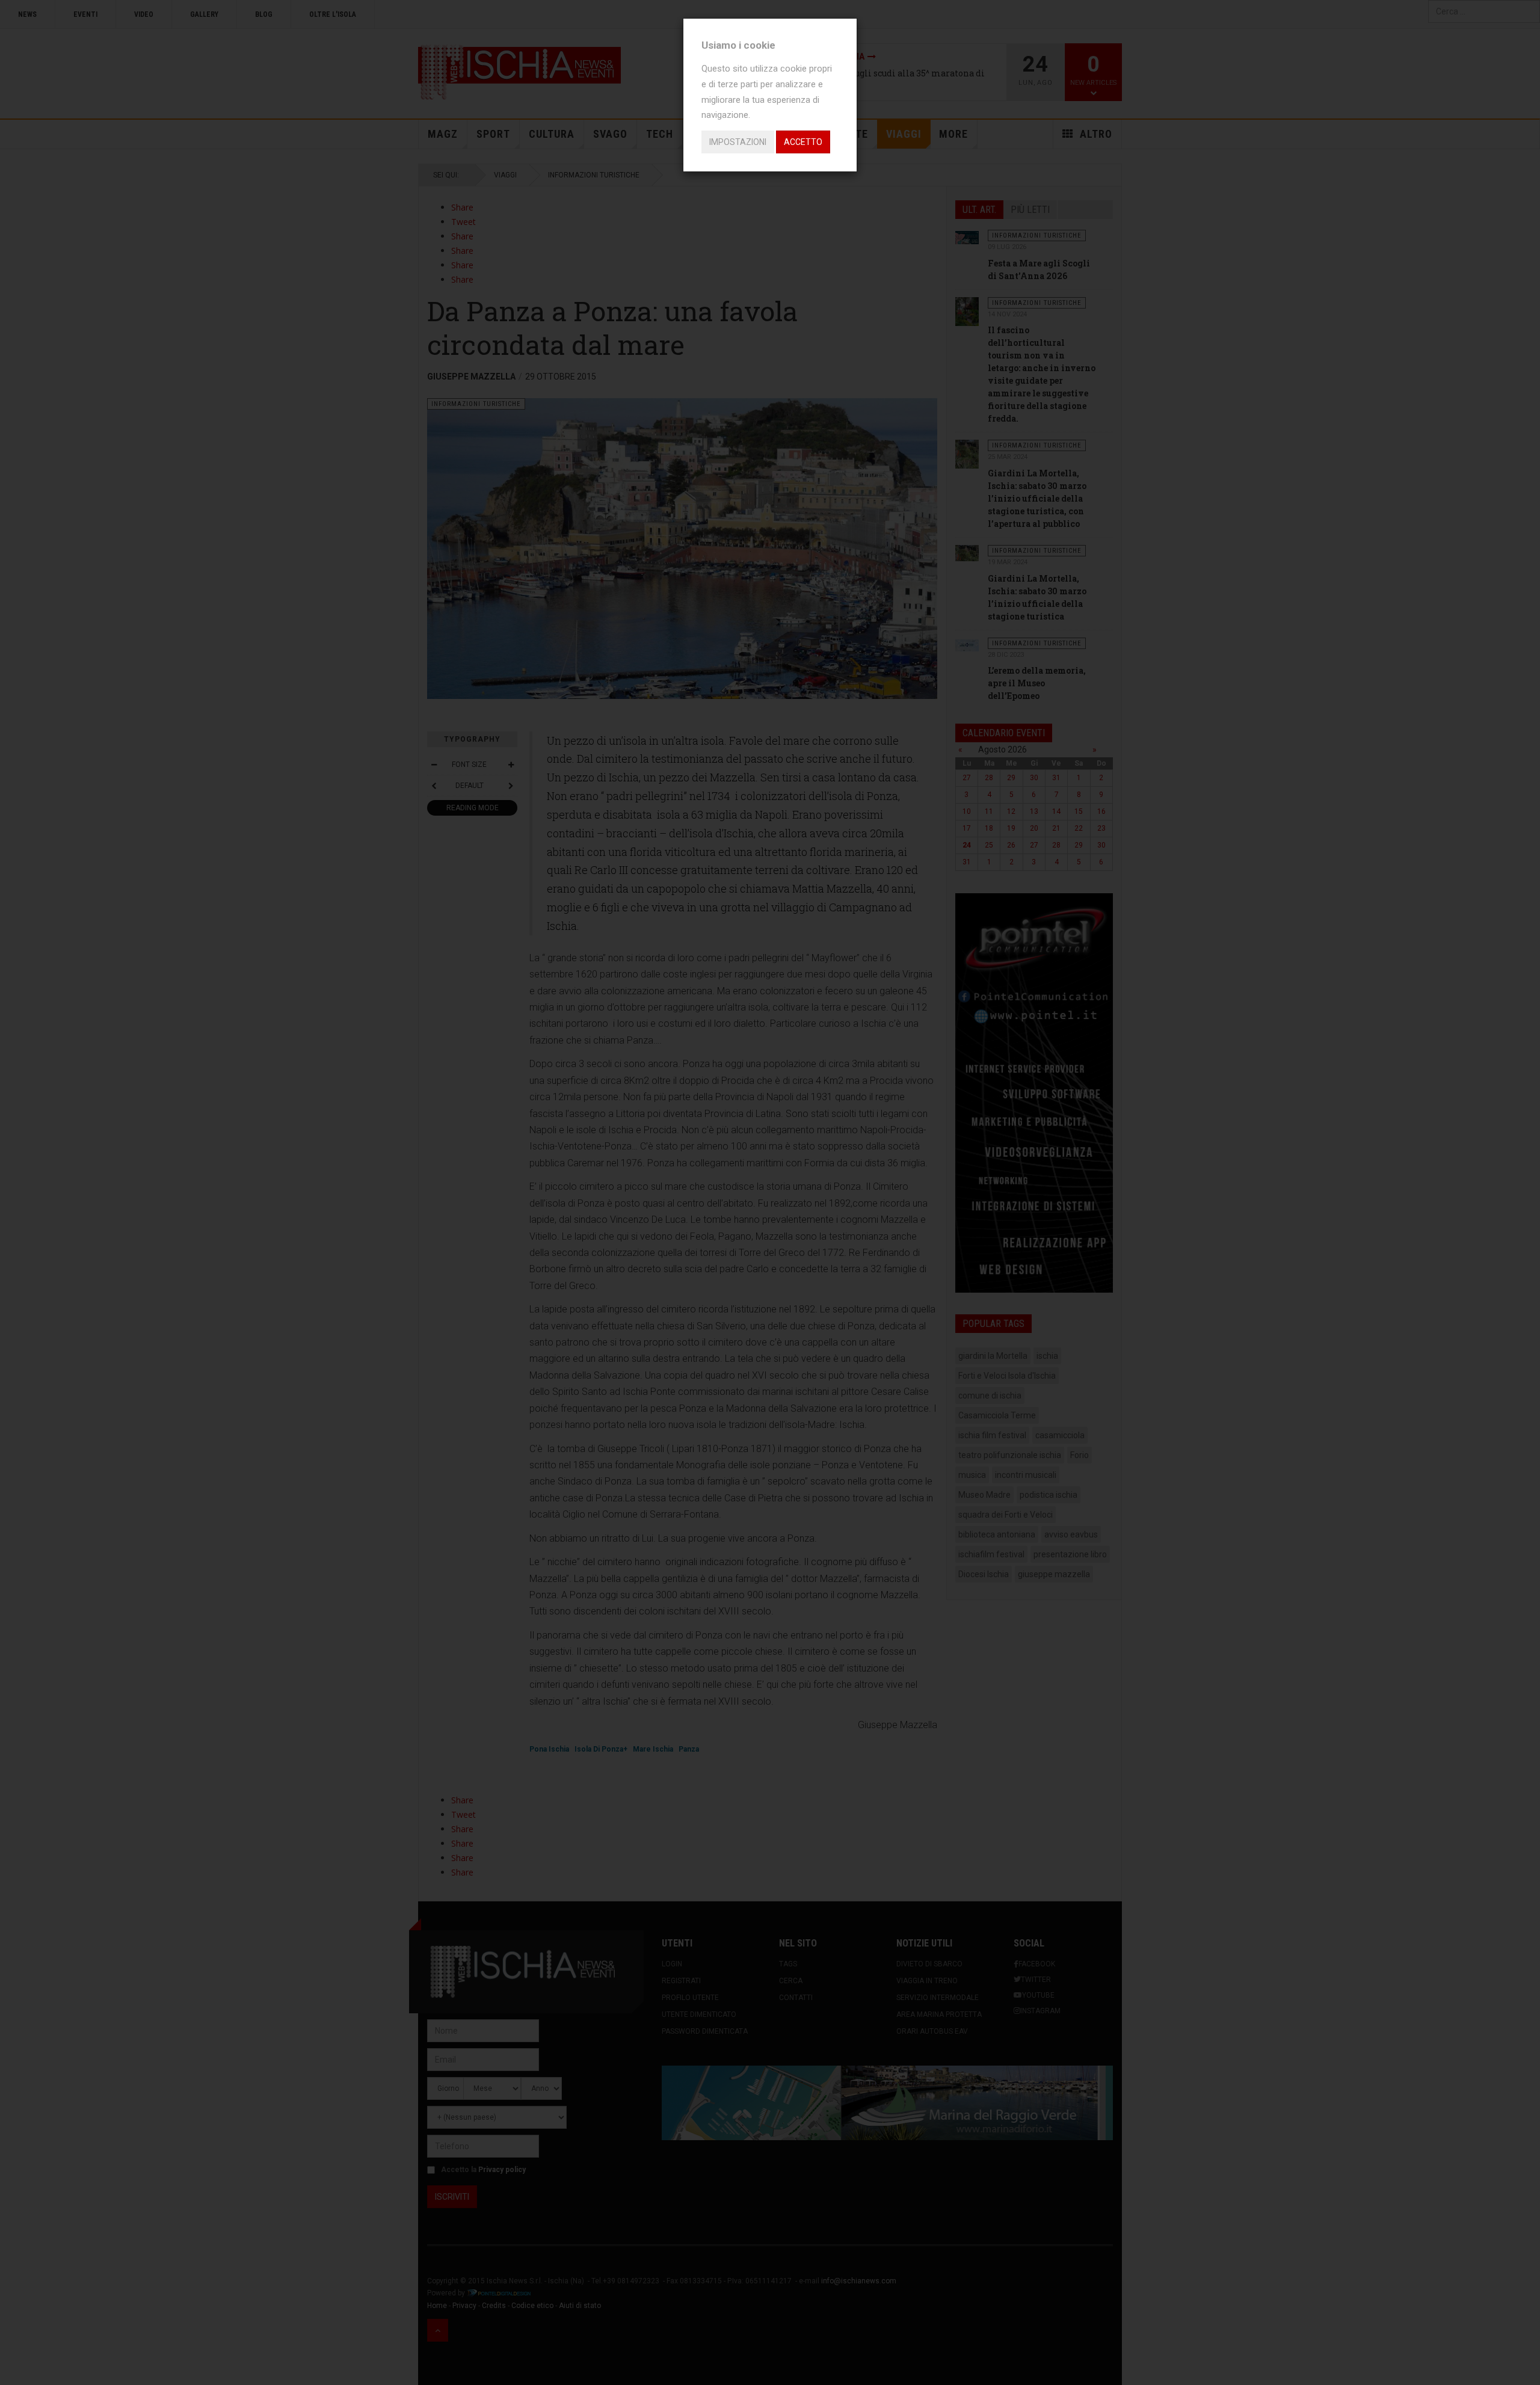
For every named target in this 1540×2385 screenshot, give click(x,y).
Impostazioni (738, 142)
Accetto (803, 142)
